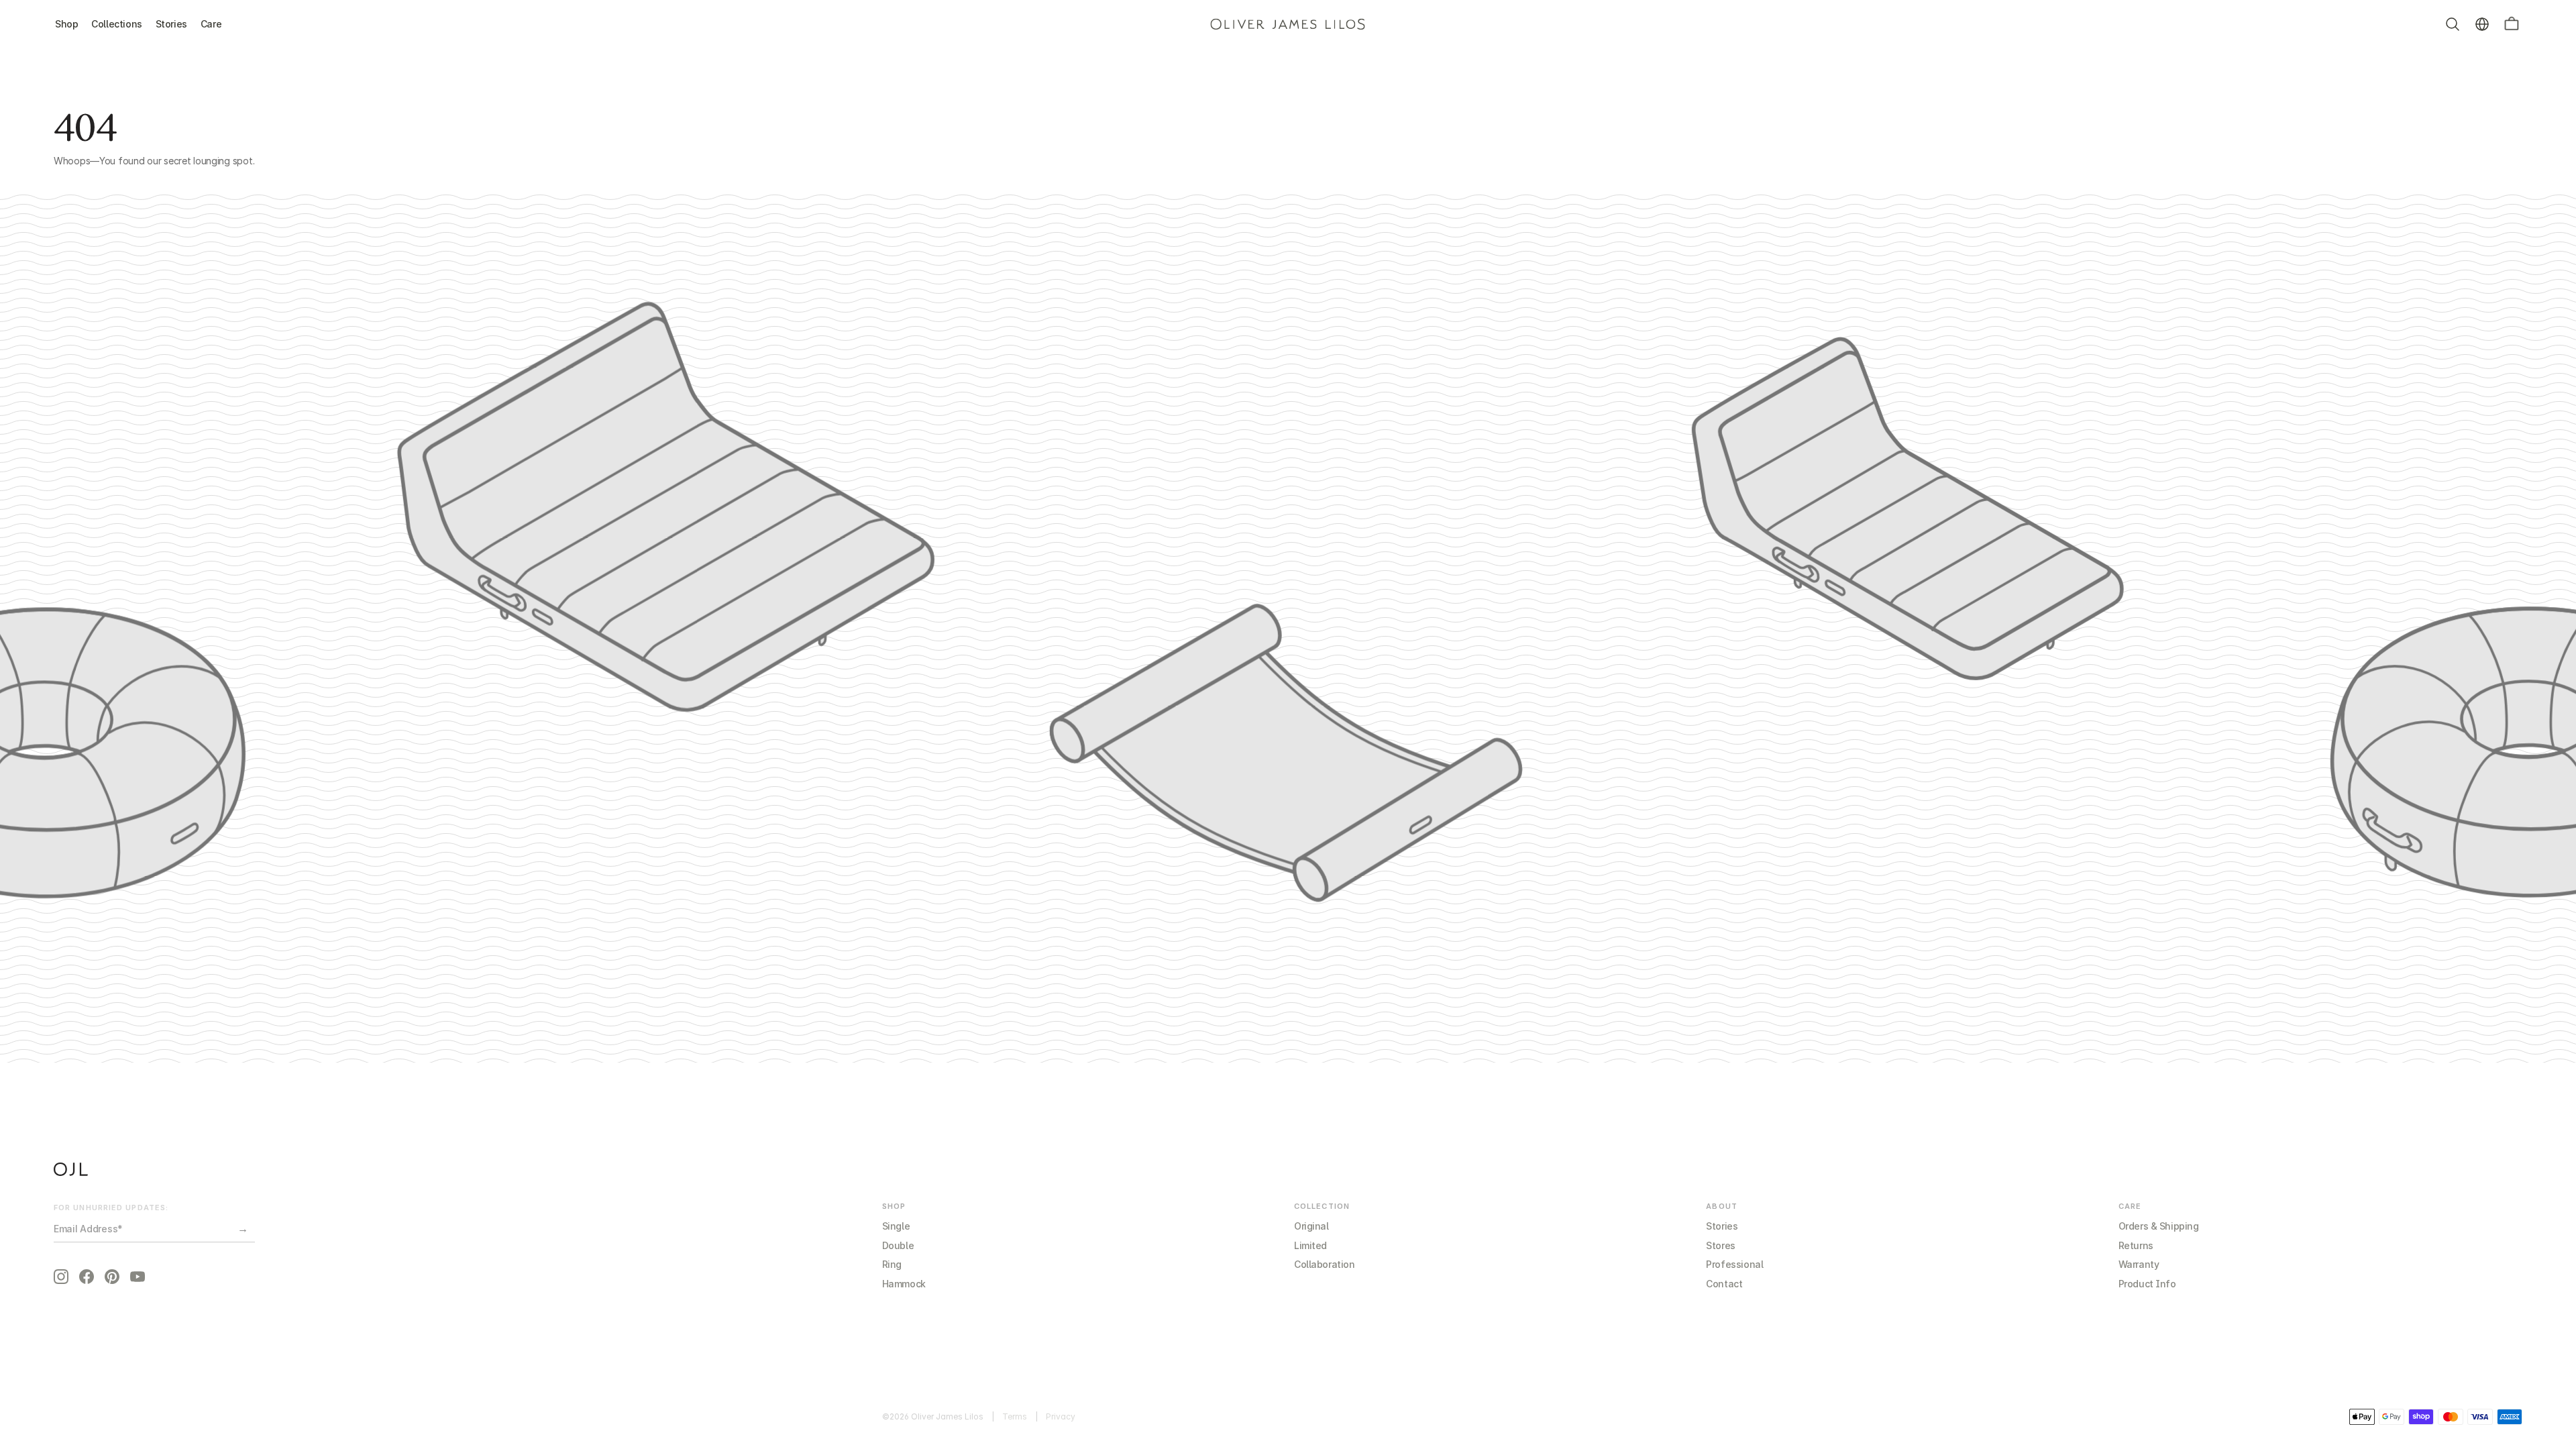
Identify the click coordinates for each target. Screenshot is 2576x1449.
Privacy (1061, 1416)
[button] (2512, 24)
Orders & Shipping (2159, 1226)
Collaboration (1325, 1264)
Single (896, 1226)
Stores (1720, 1245)
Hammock (904, 1284)
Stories (1722, 1226)
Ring (892, 1264)
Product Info (2147, 1284)
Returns (2136, 1245)
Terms (1015, 1416)
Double (898, 1245)
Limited (1310, 1245)
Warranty (2139, 1264)
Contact (1724, 1284)
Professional (1734, 1264)
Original (1311, 1226)
